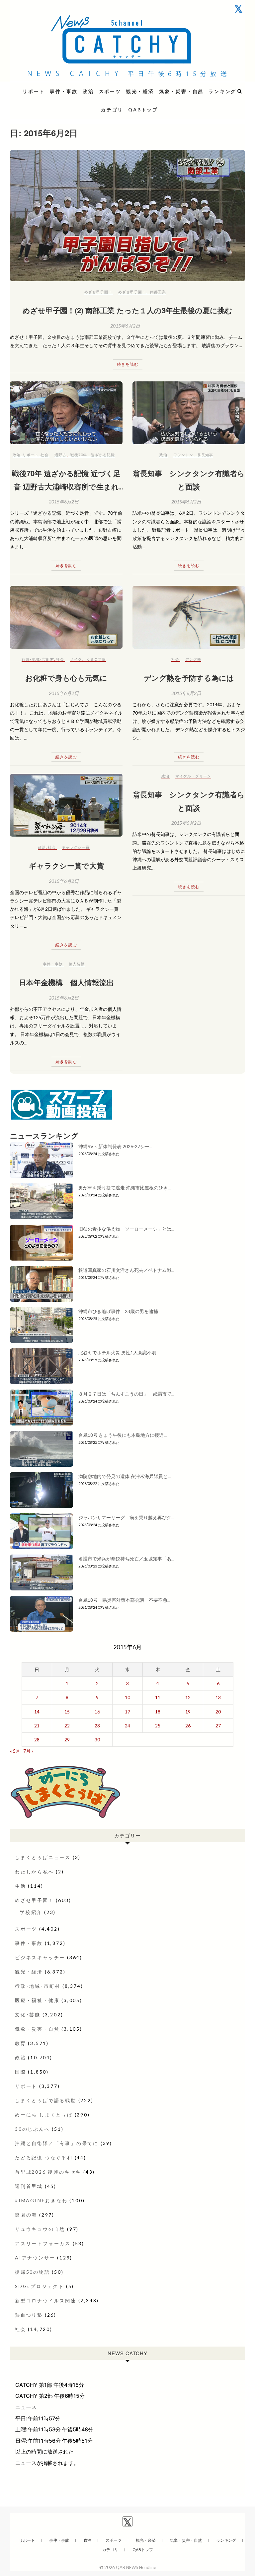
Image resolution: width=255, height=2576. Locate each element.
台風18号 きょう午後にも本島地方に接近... (123, 1435)
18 (158, 1712)
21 (37, 1726)
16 (97, 1712)
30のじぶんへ (33, 2129)
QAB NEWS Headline (45, 87)
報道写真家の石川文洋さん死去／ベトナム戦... (126, 1270)
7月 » (28, 1751)
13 (218, 1697)
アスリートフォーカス (43, 2243)
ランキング (222, 91)
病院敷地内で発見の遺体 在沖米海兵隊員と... (125, 1476)
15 (67, 1712)
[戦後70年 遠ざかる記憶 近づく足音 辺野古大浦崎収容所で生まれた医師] (66, 413)
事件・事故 (64, 91)
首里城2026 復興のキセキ (48, 2172)
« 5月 (15, 1751)
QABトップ (143, 110)
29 (67, 1740)
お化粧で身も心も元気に (66, 678)
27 (218, 1726)
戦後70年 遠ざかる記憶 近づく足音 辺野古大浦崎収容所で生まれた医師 (66, 486)
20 (218, 1712)
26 (188, 1726)
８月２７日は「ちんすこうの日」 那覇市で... (126, 1394)
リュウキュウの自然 (40, 2229)
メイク (76, 659)
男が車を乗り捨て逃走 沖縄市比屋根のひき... (125, 1188)
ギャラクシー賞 (76, 847)
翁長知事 (205, 455)
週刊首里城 (29, 2186)
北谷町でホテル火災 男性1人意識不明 (117, 1353)
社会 (44, 455)
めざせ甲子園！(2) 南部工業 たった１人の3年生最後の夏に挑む (127, 310)
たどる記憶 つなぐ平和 (44, 2158)
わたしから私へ (35, 1872)
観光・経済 (140, 91)
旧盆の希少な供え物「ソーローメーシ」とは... (126, 1229)
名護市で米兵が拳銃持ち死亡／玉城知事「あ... (126, 1559)
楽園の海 (26, 2215)
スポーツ (110, 91)
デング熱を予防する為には (189, 678)
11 (158, 1697)
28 (37, 1740)
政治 (88, 91)
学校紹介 (31, 1912)
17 (127, 1712)
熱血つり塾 (29, 2315)
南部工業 (158, 292)
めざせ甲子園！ (98, 292)
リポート (34, 91)
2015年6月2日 (125, 326)
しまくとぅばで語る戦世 (46, 2100)
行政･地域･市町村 (38, 659)
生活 (21, 1886)
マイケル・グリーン (193, 776)
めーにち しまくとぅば (44, 2115)
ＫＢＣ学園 (96, 659)
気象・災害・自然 (181, 91)
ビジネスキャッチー (40, 1957)
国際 (21, 2072)
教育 (21, 2043)
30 (97, 1740)
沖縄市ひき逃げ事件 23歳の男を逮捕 (118, 1311)
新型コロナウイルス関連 (46, 2301)
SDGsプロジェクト (40, 2286)
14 (37, 1712)
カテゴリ (112, 110)
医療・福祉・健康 (37, 2000)
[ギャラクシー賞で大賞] (66, 805)
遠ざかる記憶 (103, 455)
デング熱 (193, 659)
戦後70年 (79, 455)
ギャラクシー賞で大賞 (66, 866)
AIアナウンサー (35, 2258)
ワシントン (183, 455)
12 (188, 1697)
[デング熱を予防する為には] (189, 617)
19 (188, 1712)
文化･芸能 (28, 2015)
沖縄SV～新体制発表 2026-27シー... (115, 1146)
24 (127, 1726)
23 (97, 1726)
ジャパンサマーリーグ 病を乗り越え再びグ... (126, 1517)
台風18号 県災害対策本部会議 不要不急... (124, 1600)
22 (67, 1726)
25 (158, 1726)
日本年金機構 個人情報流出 (66, 982)
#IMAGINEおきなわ (41, 2200)
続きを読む (128, 364)
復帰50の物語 (33, 2272)
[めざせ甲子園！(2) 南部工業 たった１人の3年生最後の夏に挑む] (127, 216)
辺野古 (60, 455)
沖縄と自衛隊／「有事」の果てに (57, 2143)
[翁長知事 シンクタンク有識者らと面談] (189, 413)
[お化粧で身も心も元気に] (66, 617)
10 (127, 1697)
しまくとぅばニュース (43, 1857)
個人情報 (77, 964)
